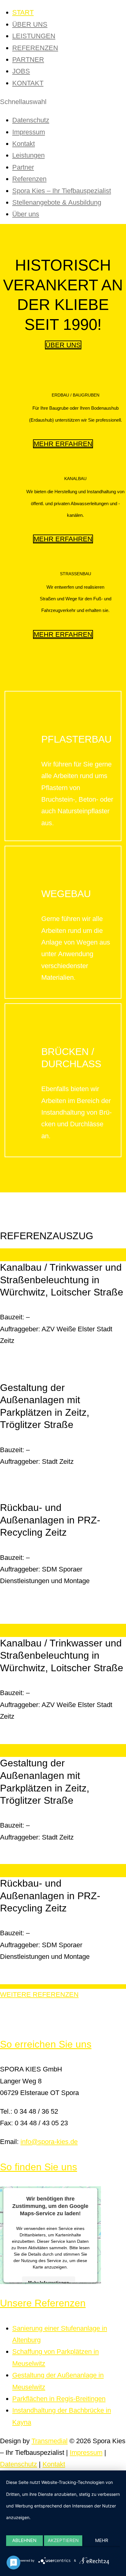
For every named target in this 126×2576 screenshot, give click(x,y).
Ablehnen (24, 2540)
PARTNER (28, 60)
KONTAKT (28, 83)
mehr (102, 2540)
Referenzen (29, 179)
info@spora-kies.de (49, 2142)
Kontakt (24, 144)
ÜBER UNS (30, 24)
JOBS (21, 71)
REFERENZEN (35, 48)
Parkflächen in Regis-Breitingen (59, 2399)
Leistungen (28, 155)
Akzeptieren (63, 2540)
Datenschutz (31, 120)
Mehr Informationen (49, 2282)
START (23, 12)
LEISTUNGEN (34, 36)
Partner (23, 167)
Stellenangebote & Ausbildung (57, 202)
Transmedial (50, 2441)
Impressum (29, 132)
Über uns (26, 214)
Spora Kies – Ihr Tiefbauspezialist (62, 191)
